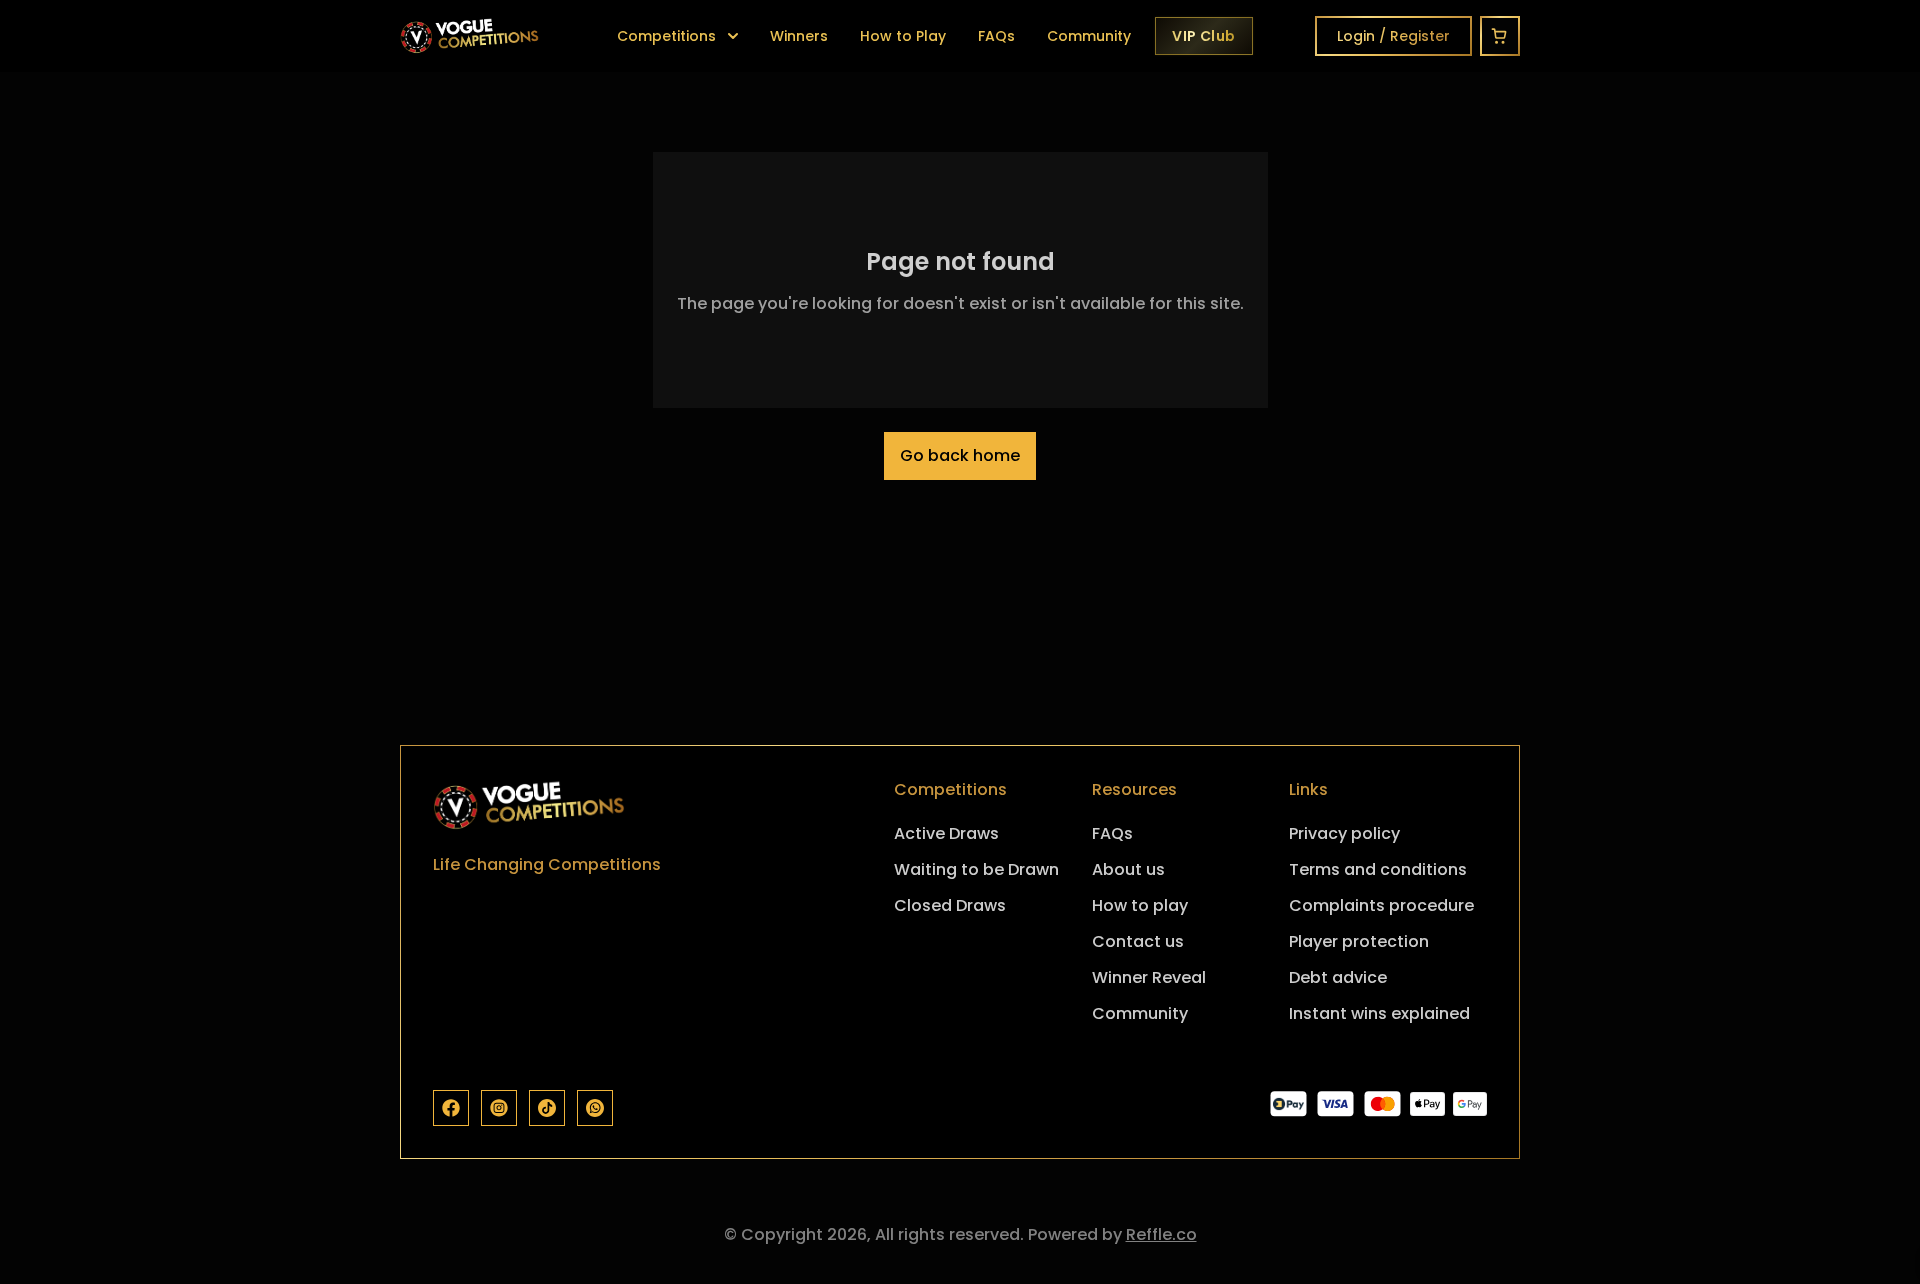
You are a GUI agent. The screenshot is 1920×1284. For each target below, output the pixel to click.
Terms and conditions (1378, 869)
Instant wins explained (1379, 1013)
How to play (1140, 905)
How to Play (903, 36)
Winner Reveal (1149, 977)
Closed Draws (950, 905)
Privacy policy (1344, 833)
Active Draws (946, 833)
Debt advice (1338, 977)
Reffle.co (1161, 1234)
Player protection (1359, 941)
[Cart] (1500, 36)
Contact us (1138, 941)
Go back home (960, 455)
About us (1128, 869)
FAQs (996, 36)
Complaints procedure (1381, 905)
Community (1089, 36)
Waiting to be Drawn (976, 869)
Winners (799, 36)
